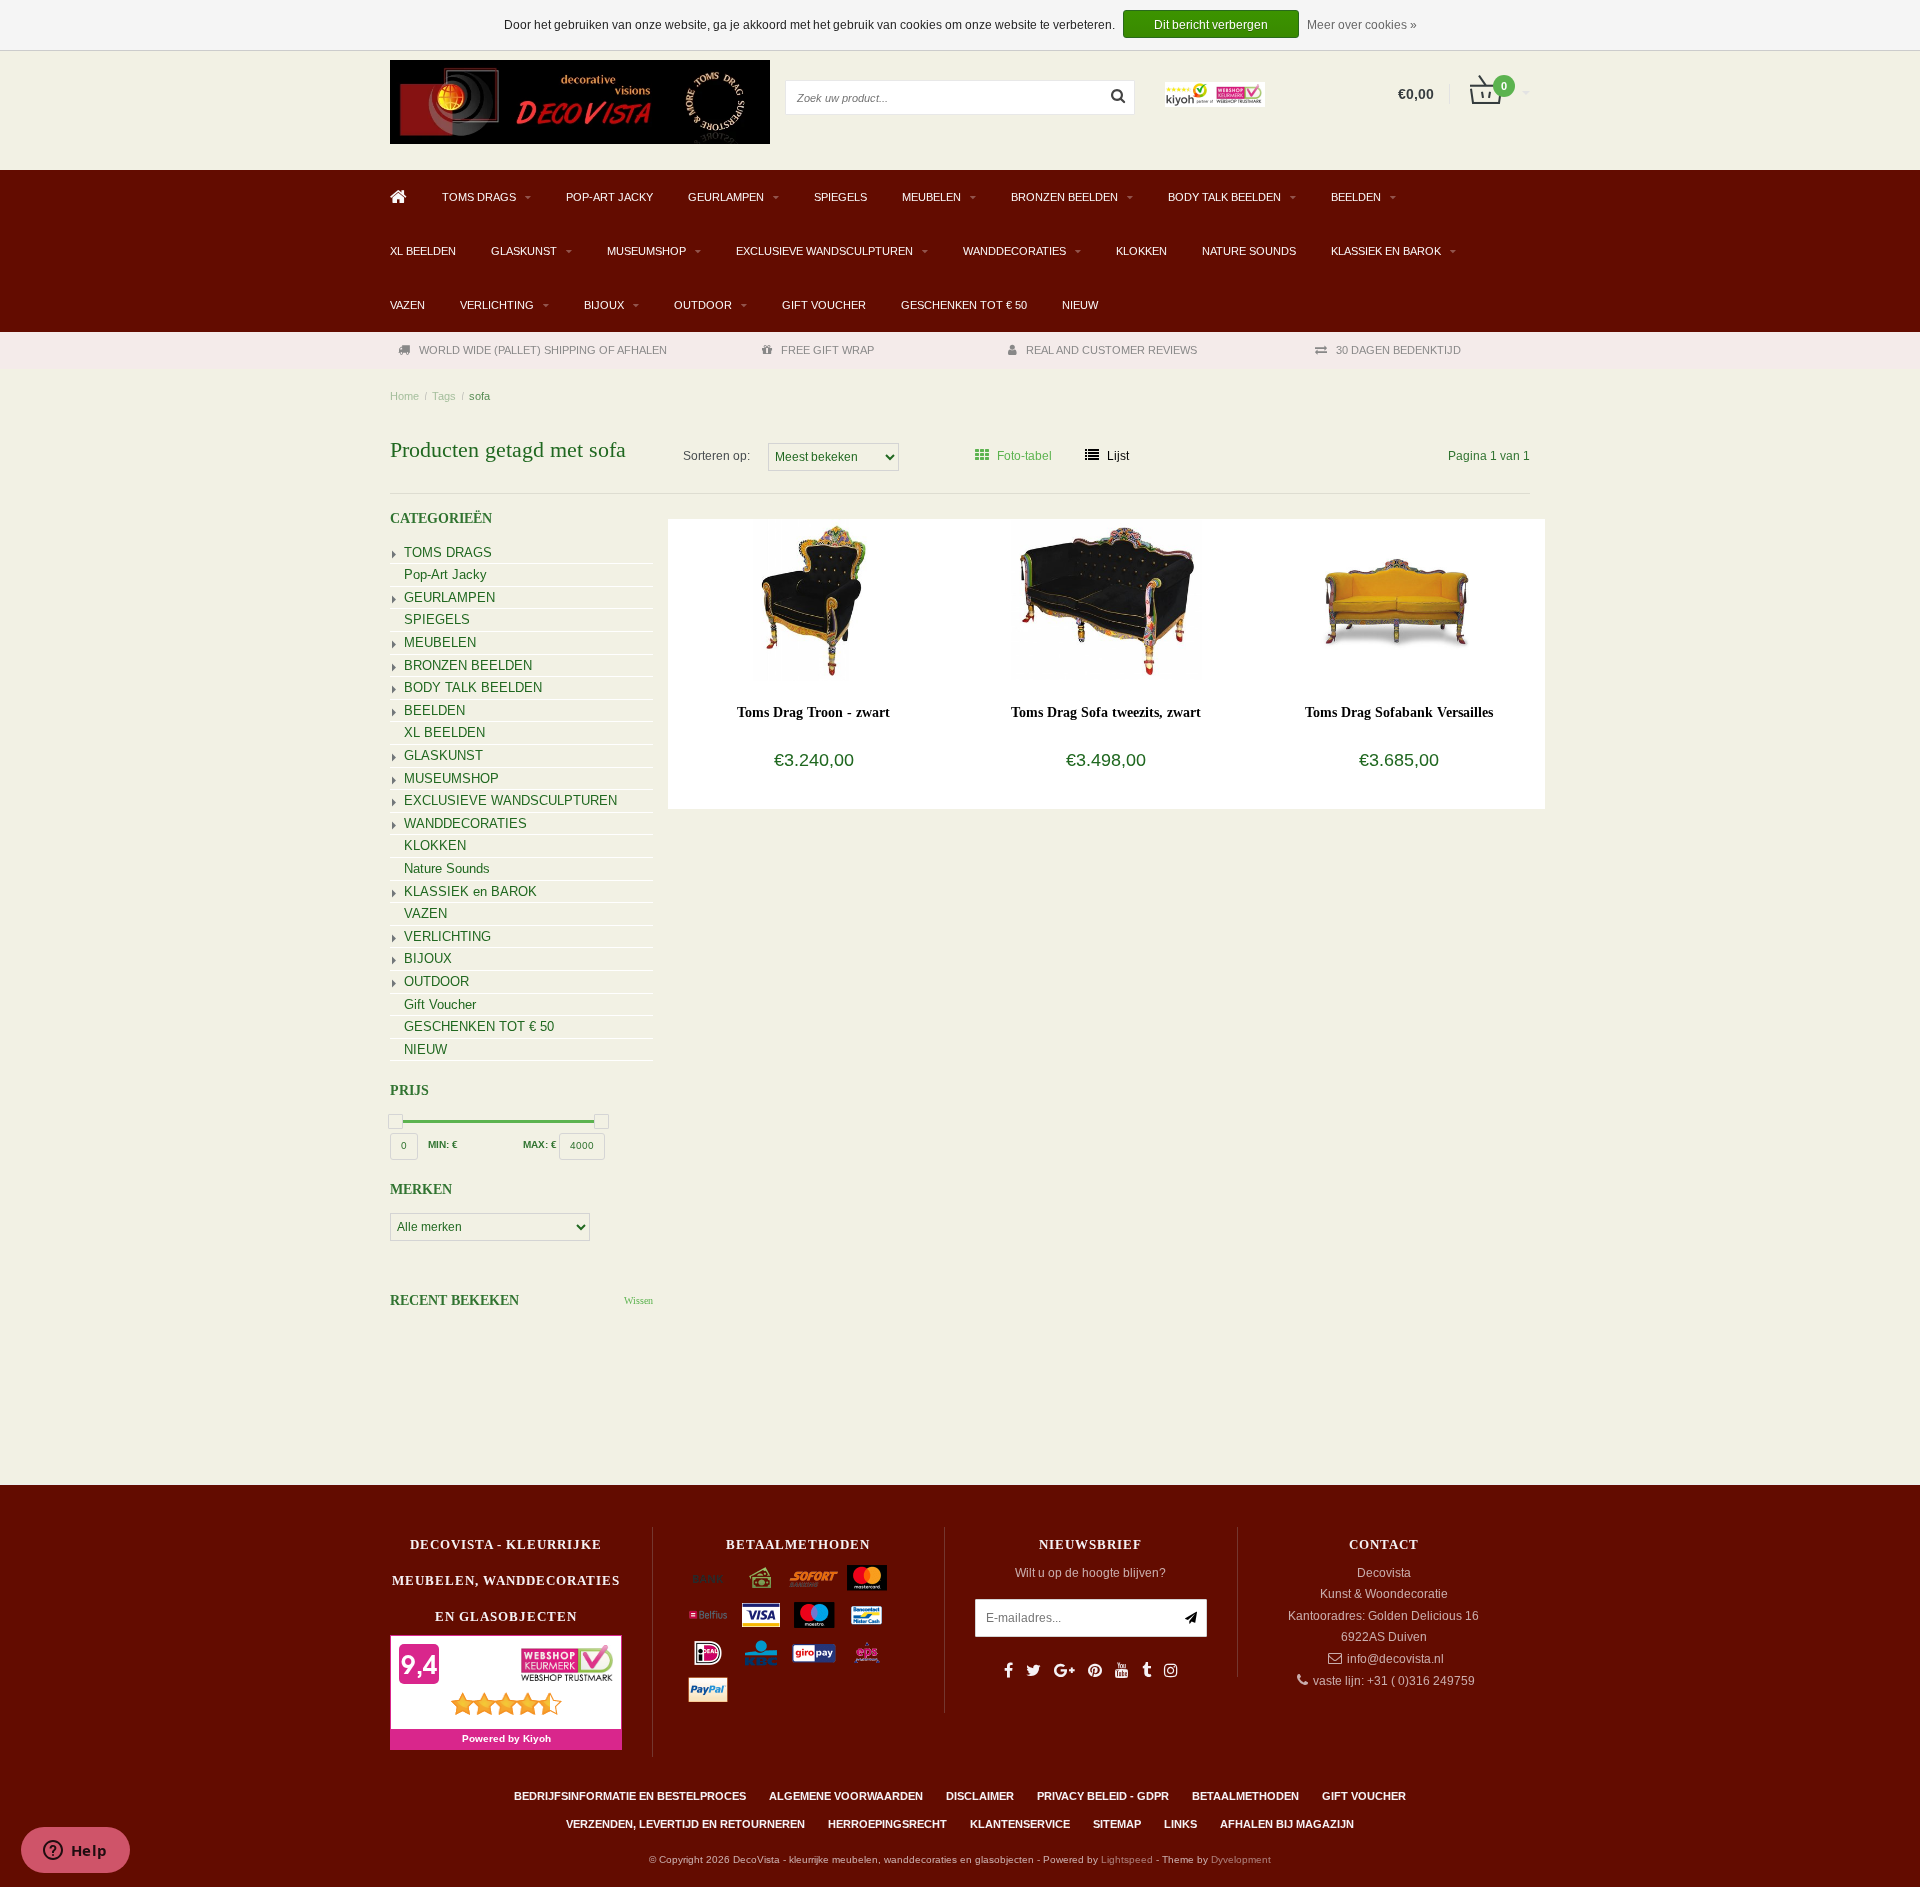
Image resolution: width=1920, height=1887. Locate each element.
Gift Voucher (824, 305)
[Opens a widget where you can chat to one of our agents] (75, 1852)
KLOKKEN (1141, 251)
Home (404, 396)
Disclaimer (980, 1796)
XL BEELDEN (423, 251)
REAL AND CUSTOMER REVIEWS (1111, 350)
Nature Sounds (1249, 251)
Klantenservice (1020, 1824)
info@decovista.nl (1395, 1659)
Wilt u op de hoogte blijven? (1090, 1573)
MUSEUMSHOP (646, 251)
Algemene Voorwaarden (846, 1796)
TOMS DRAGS (479, 197)
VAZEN (407, 305)
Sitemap (1117, 1824)
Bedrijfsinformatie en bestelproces (630, 1796)
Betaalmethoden (1245, 1796)
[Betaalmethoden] (708, 1578)
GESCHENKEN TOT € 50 (964, 305)
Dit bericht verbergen (1211, 25)
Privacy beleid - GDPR (1103, 1796)
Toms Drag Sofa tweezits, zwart (1106, 712)
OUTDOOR (703, 305)
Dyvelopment (1241, 1859)
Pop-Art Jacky (609, 197)
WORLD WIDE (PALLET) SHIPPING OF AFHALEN (543, 350)
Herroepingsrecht (887, 1824)
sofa (479, 396)
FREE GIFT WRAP (827, 350)
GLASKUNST (524, 251)
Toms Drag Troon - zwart (813, 712)
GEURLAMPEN (726, 197)
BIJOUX (604, 305)
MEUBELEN (931, 197)
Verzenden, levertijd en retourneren (685, 1824)
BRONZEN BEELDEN (1064, 197)
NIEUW (1080, 305)
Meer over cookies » (1362, 25)
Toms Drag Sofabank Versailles (1399, 712)
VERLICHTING (497, 305)
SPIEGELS (840, 197)
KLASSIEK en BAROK (1386, 251)
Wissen (638, 1300)
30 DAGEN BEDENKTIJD (1398, 350)
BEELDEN (1356, 197)
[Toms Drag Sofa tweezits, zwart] (1106, 599)
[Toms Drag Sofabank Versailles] (1398, 599)
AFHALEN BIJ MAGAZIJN (1287, 1824)
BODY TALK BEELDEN (1224, 197)
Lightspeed (1127, 1859)
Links (1180, 1824)
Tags (444, 396)
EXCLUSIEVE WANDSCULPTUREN (824, 251)
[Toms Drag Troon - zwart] (813, 599)
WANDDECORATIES (1014, 251)
